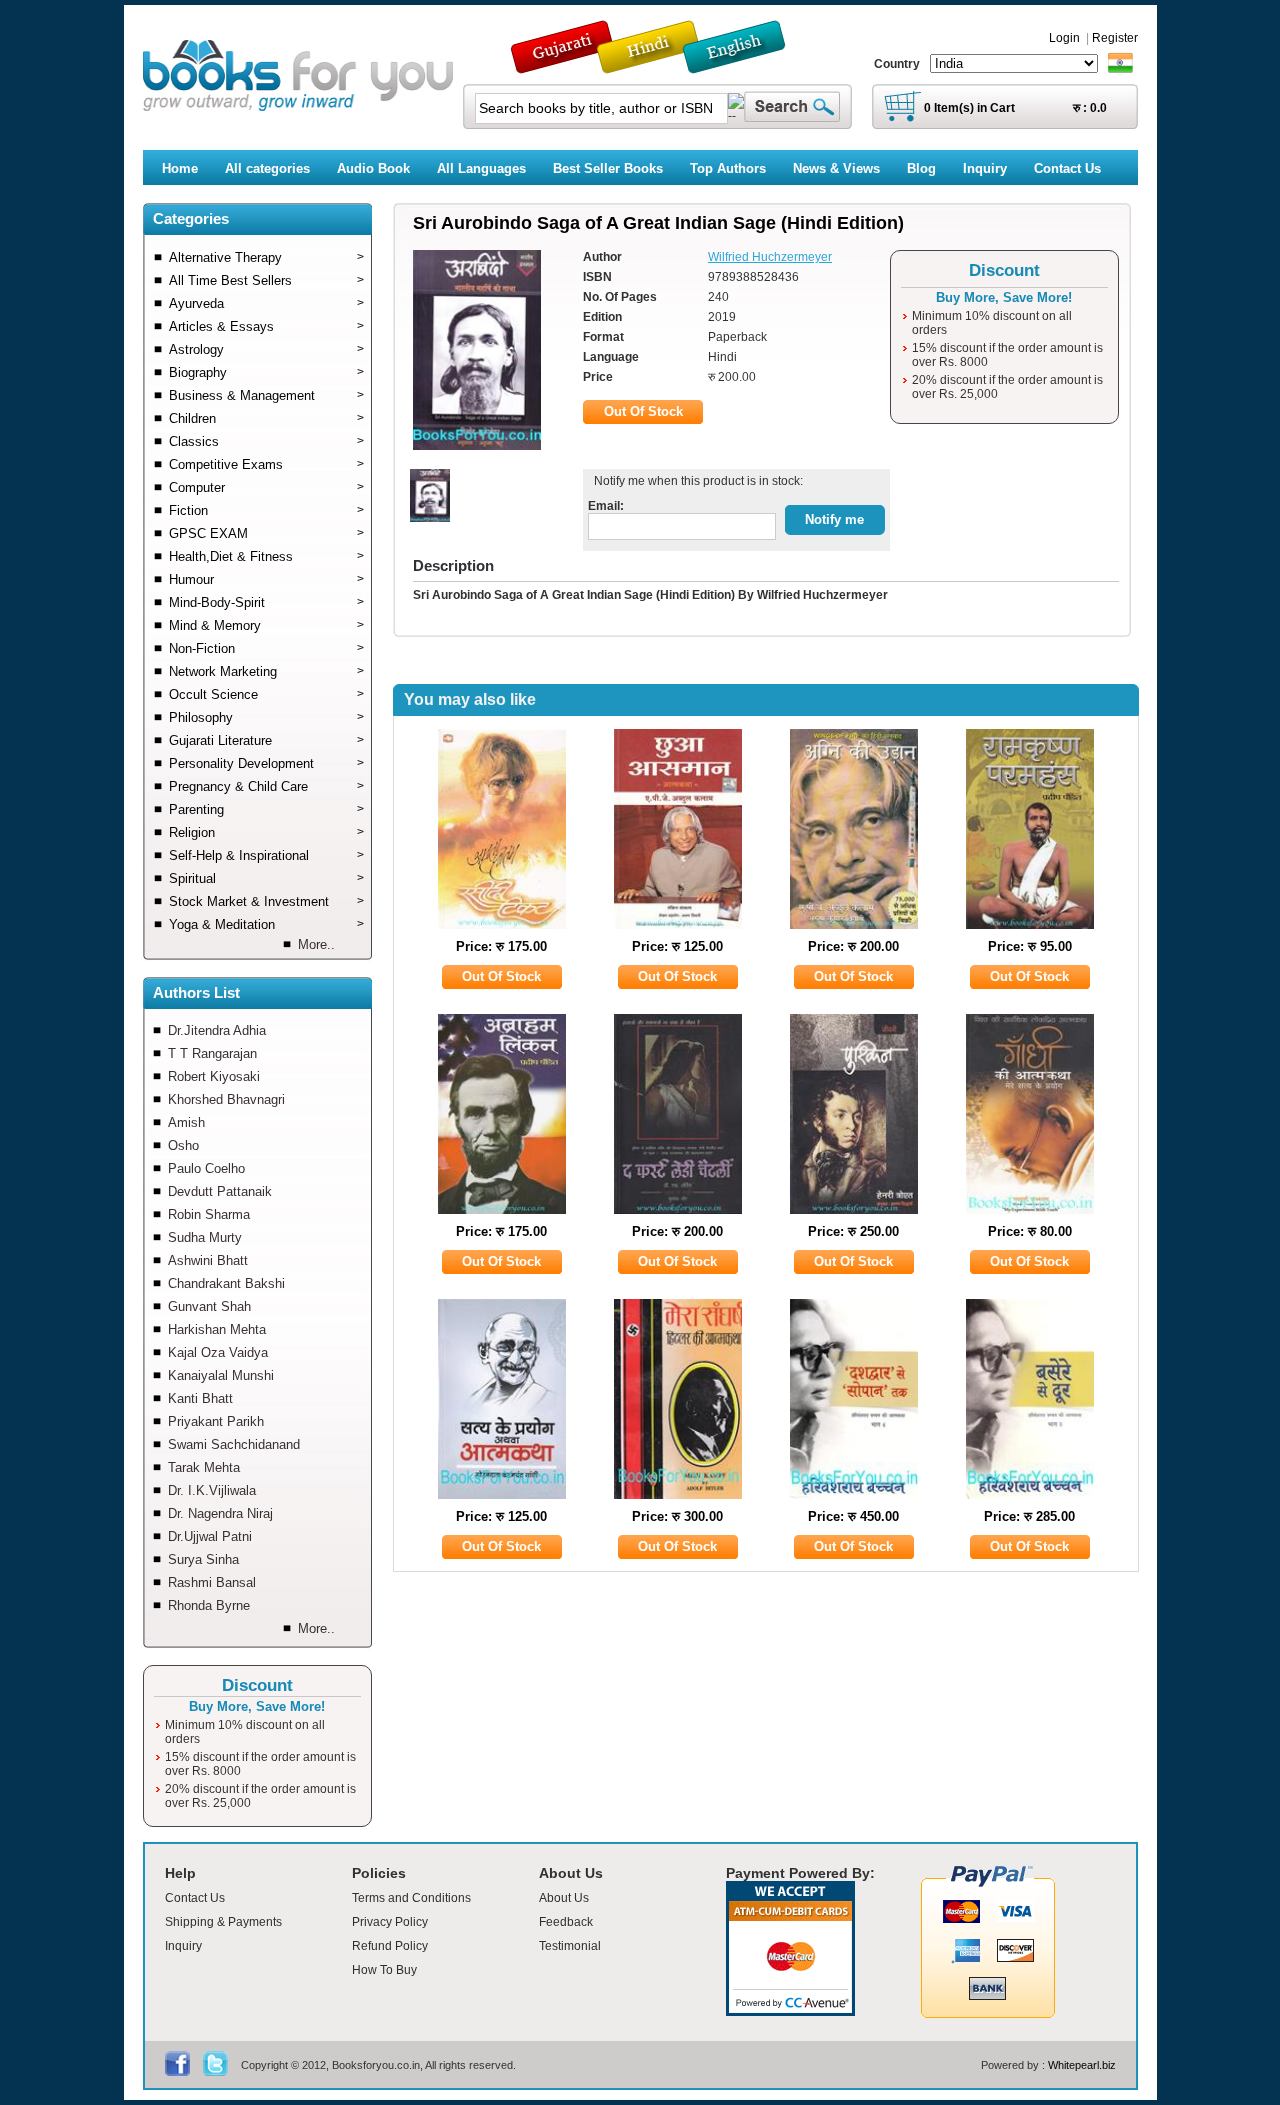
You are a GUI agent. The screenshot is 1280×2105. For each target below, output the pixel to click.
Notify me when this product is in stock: (695, 481)
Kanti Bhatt (200, 1398)
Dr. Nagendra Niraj (220, 1513)
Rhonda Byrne (209, 1605)
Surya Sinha (203, 1559)
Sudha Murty (205, 1237)
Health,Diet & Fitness (266, 556)
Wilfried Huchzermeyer (770, 257)
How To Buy (384, 1970)
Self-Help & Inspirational (266, 855)
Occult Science (266, 694)
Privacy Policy (390, 1922)
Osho (183, 1145)
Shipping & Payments (223, 1922)
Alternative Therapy (266, 257)
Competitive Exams (266, 464)
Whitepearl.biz (1082, 2065)
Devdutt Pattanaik (220, 1191)
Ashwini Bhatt (208, 1260)
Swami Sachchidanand (234, 1444)
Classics (266, 441)
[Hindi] (661, 64)
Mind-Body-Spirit (266, 602)
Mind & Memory (266, 625)
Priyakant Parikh (216, 1421)
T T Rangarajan (212, 1053)
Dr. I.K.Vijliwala (212, 1490)
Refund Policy (390, 1946)
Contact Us (195, 1898)
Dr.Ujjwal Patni (210, 1536)
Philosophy (266, 717)
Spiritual (266, 878)
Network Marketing (266, 671)
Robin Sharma (209, 1214)
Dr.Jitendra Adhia (217, 1030)
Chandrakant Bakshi (226, 1283)
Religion (266, 832)
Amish (186, 1122)
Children (266, 418)
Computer (266, 487)
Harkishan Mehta (217, 1329)
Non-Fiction (266, 648)
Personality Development (266, 763)
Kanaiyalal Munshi (221, 1375)
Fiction (266, 510)
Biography (266, 372)
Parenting (266, 809)
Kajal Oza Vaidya (218, 1352)
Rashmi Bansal (212, 1582)
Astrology (266, 349)
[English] (745, 64)
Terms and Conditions (411, 1898)
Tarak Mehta (204, 1467)
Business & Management (266, 395)
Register (1115, 38)
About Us (564, 1898)
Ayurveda (266, 303)
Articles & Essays (266, 326)
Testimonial (570, 1946)
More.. (316, 944)
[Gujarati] (564, 64)
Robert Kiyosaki (214, 1076)
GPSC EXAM (266, 533)
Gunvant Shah (209, 1306)
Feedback (566, 1922)
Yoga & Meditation (266, 924)
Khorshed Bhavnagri (226, 1099)
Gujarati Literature (266, 740)
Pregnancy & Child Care (266, 786)
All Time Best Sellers (266, 280)
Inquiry (183, 1946)
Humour (266, 579)
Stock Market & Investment (266, 901)
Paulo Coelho (206, 1168)
